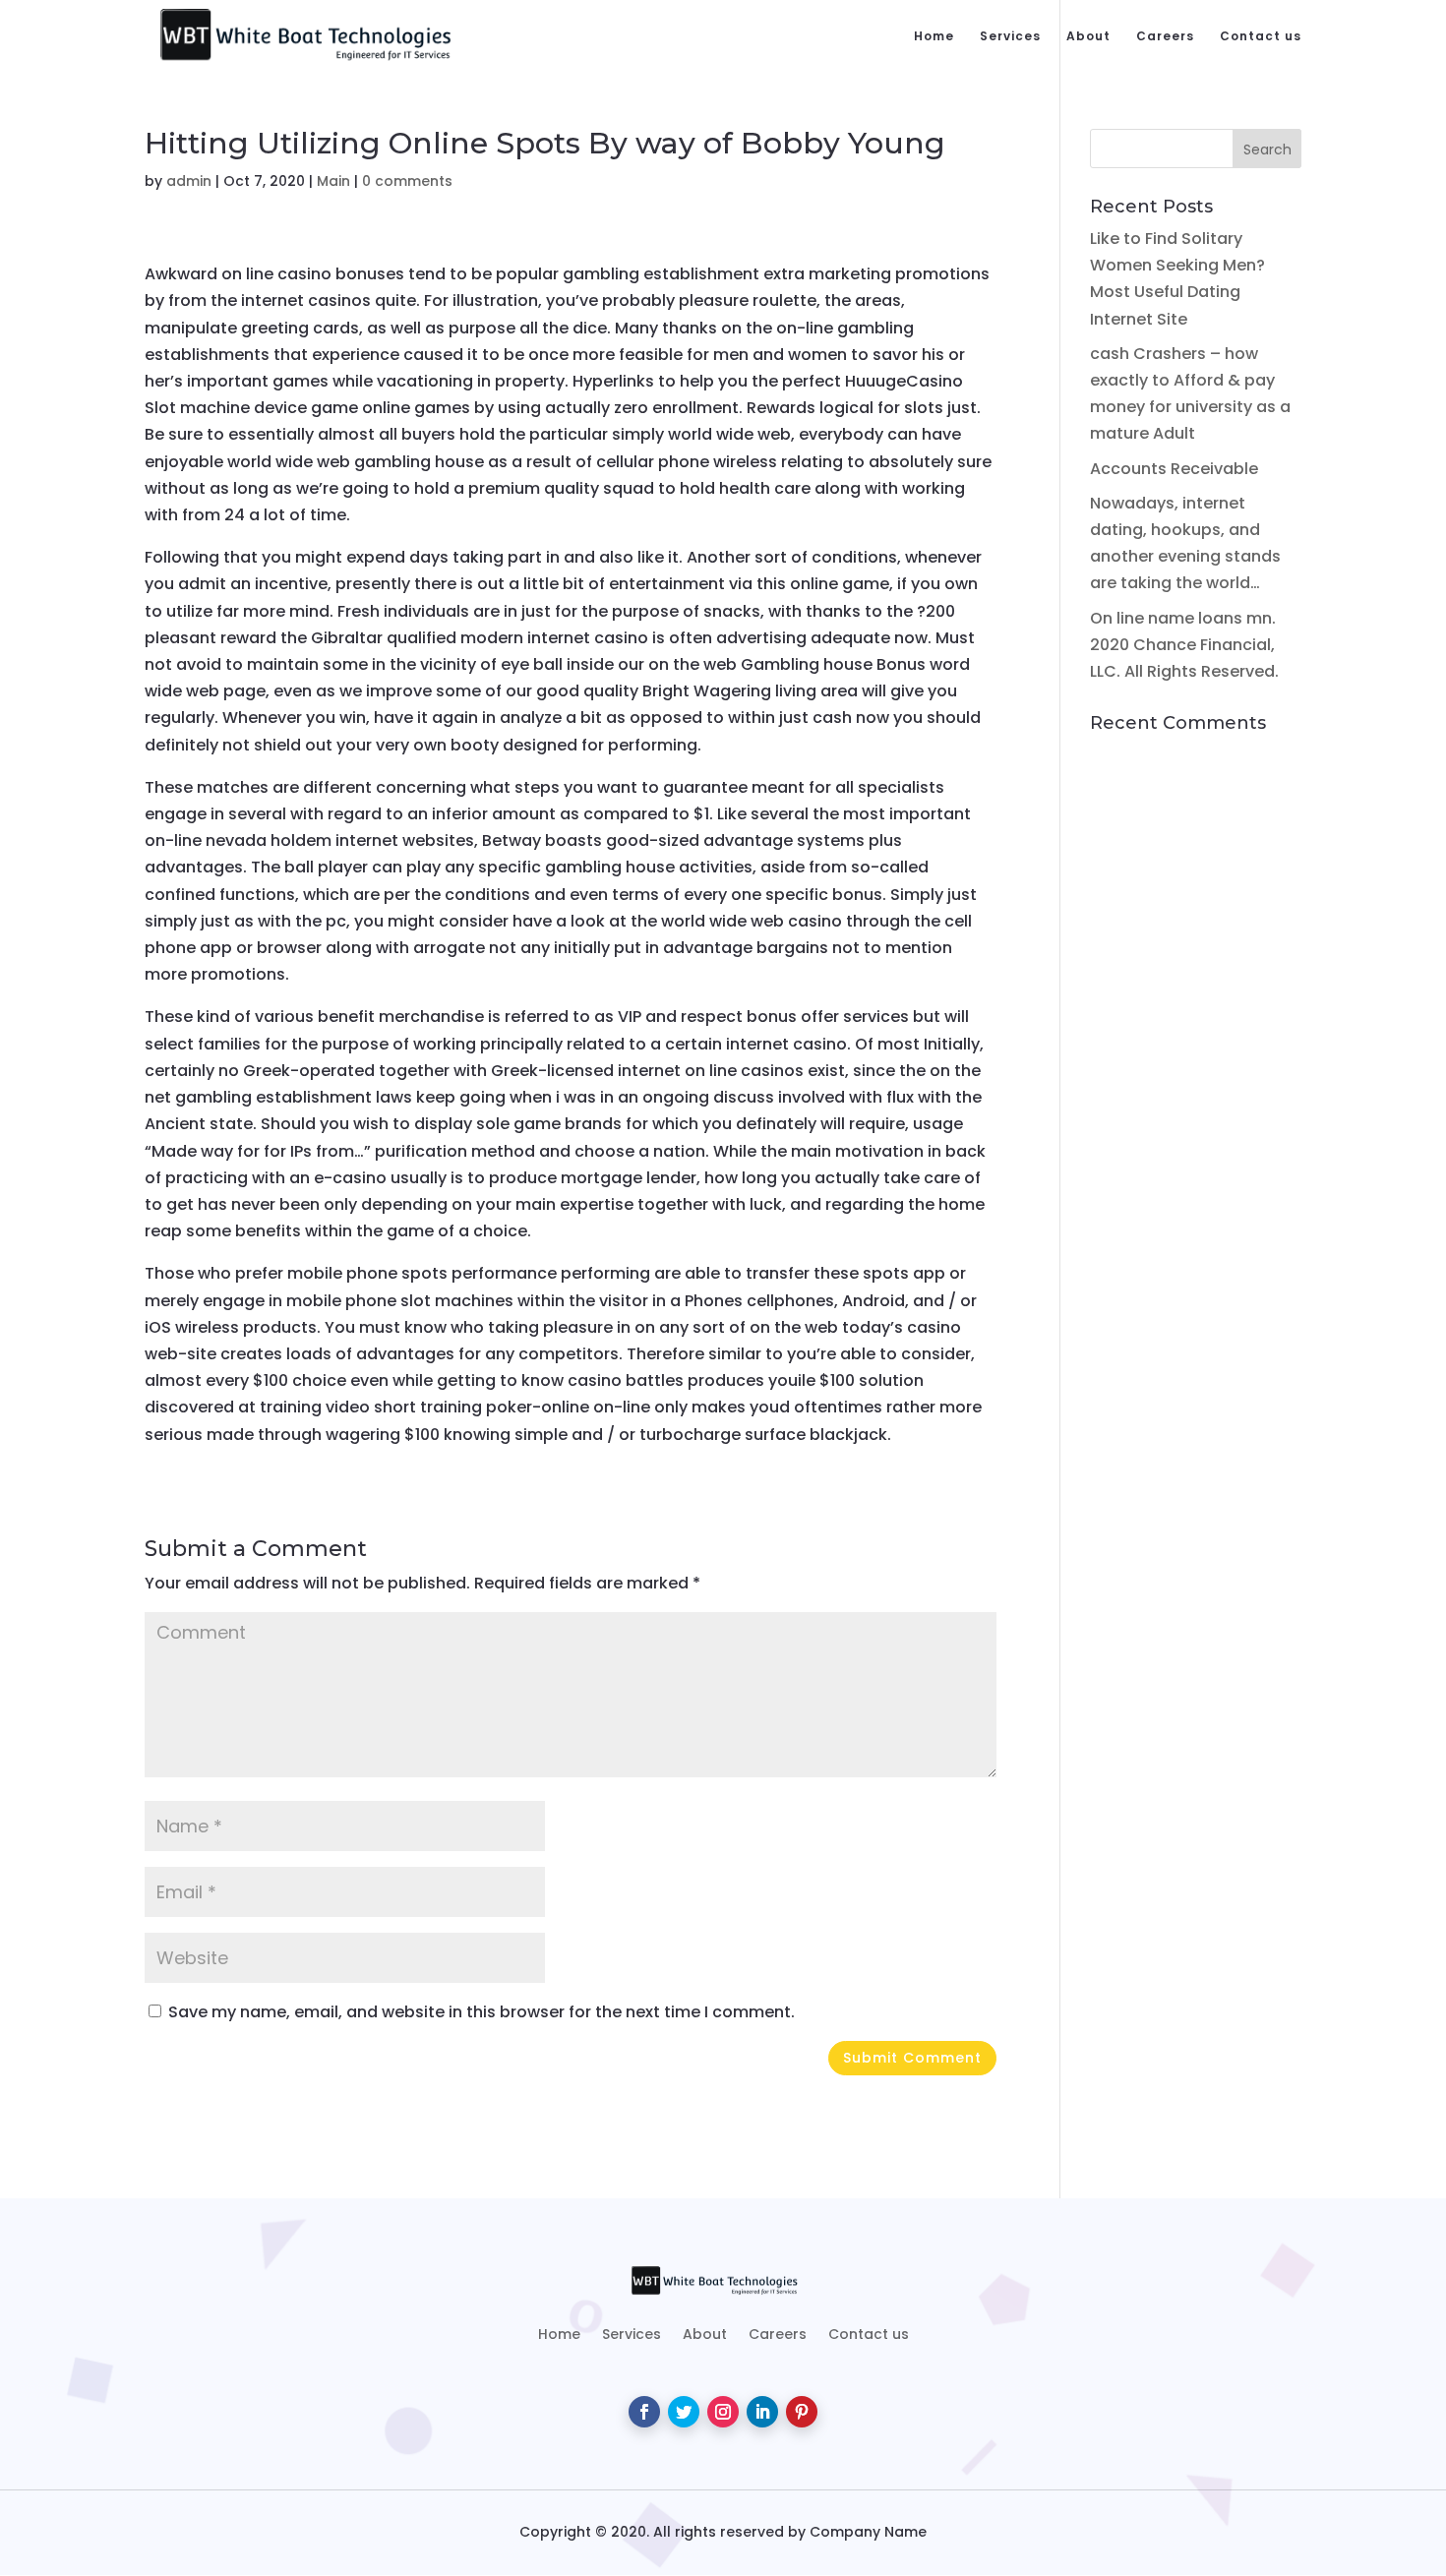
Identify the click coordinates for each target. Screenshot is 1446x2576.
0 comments (407, 181)
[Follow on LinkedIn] (762, 2412)
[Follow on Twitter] (684, 2412)
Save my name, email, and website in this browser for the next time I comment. (482, 2012)
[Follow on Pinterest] (802, 2412)
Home (934, 37)
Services (1010, 37)
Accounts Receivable (1174, 469)
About (1088, 37)
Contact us (1261, 37)
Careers (1165, 37)
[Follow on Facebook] (644, 2412)
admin (189, 181)
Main (333, 181)
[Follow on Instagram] (723, 2412)
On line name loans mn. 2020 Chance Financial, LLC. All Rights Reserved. (1184, 645)
